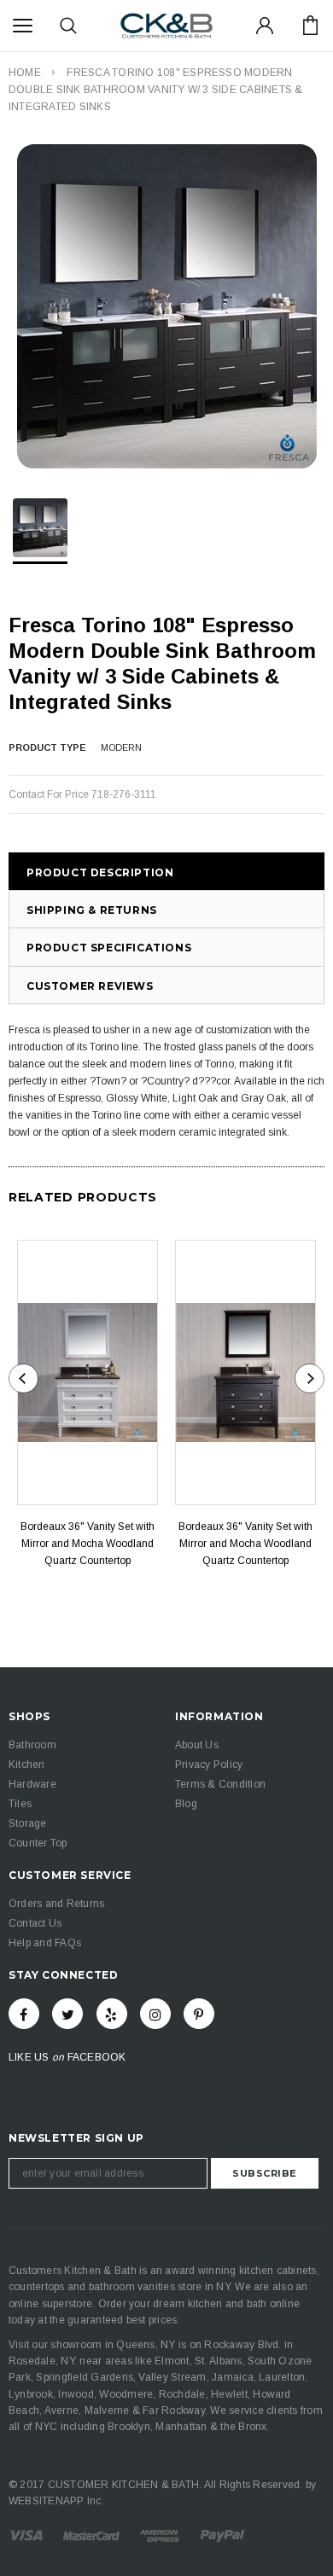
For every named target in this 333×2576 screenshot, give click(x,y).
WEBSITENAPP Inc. (56, 2501)
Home (25, 73)
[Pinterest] (199, 2014)
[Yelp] (112, 2014)
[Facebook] (24, 2014)
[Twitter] (67, 2014)
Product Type (47, 747)
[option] (166, 306)
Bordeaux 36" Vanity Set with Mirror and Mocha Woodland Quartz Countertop (88, 1544)
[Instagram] (155, 2014)
